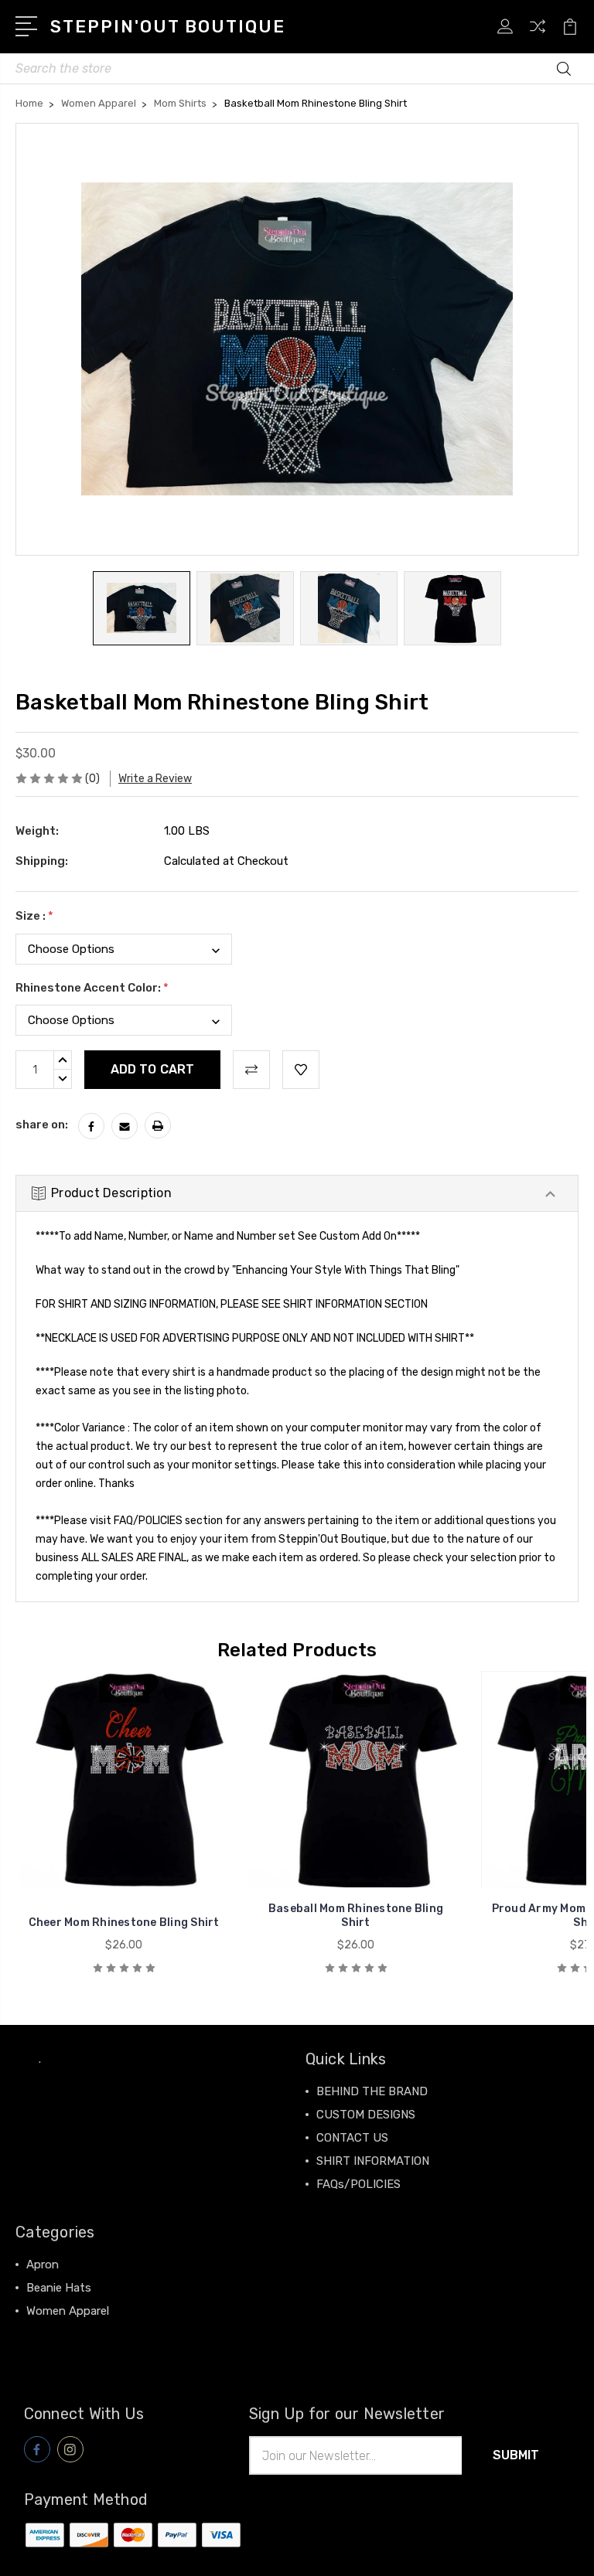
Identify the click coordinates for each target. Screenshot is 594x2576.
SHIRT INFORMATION (373, 2161)
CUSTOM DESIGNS (366, 2115)
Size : (34, 916)
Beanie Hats (59, 2288)
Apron (43, 2265)
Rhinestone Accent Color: (92, 988)
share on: (42, 1125)
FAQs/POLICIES (358, 2184)
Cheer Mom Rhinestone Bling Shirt (124, 1923)
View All (48, 2334)
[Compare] (538, 36)
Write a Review (155, 779)
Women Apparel (68, 2311)
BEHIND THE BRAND (372, 2091)
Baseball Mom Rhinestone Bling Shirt (356, 1916)
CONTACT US (352, 2138)
